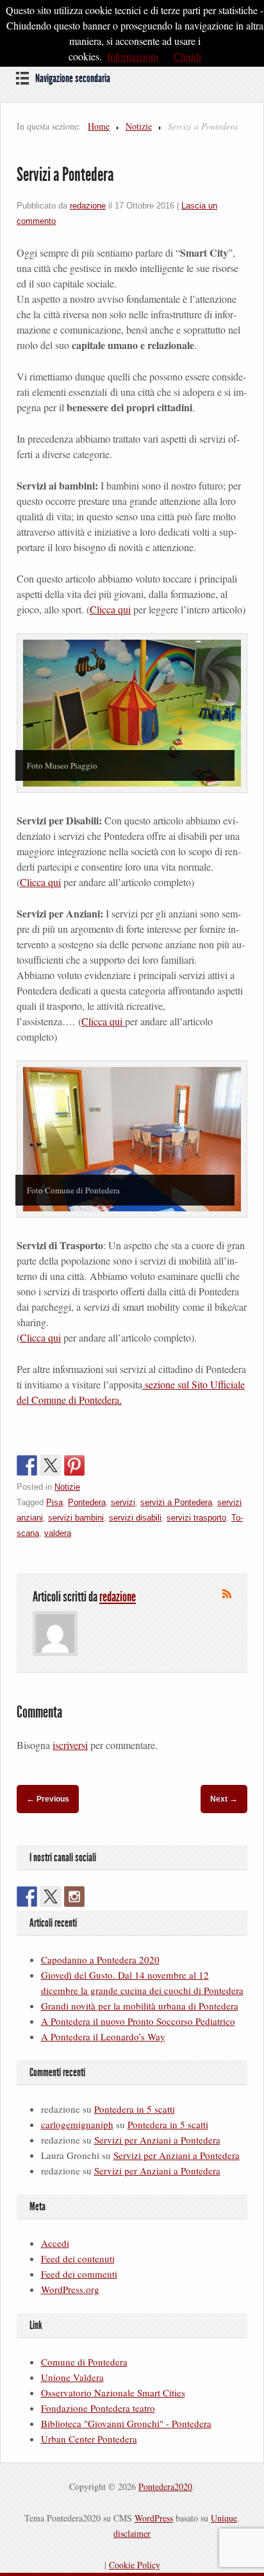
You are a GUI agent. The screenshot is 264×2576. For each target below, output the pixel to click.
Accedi (55, 2243)
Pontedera (87, 1502)
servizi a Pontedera (176, 1502)
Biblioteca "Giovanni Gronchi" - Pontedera (126, 2423)
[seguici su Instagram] (74, 1897)
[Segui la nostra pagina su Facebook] (27, 1897)
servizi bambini (76, 1518)
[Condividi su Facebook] (27, 1465)
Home (99, 126)
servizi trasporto (196, 1518)
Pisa (54, 1502)
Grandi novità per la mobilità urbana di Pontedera (140, 2006)
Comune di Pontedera (84, 2362)
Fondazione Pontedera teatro (98, 2408)
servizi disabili (135, 1518)
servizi (123, 1502)
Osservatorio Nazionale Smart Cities (113, 2393)
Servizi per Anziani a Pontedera (157, 2140)
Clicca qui (110, 609)
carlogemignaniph (77, 2124)
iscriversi (70, 1745)
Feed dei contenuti (78, 2258)
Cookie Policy (135, 2565)
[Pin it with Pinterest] (74, 1465)
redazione (88, 206)
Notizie (139, 126)
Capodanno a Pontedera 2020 (100, 1959)
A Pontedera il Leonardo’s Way (103, 2036)
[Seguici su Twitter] (51, 1897)
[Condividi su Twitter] (51, 1465)
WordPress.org (70, 2289)
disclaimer (132, 2533)
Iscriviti (227, 1594)
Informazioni (133, 56)
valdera (58, 1533)
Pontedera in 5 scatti (135, 2109)
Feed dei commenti (79, 2274)
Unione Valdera (72, 2377)
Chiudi (187, 56)
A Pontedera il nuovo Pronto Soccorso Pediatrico (138, 2021)
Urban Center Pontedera (89, 2439)
